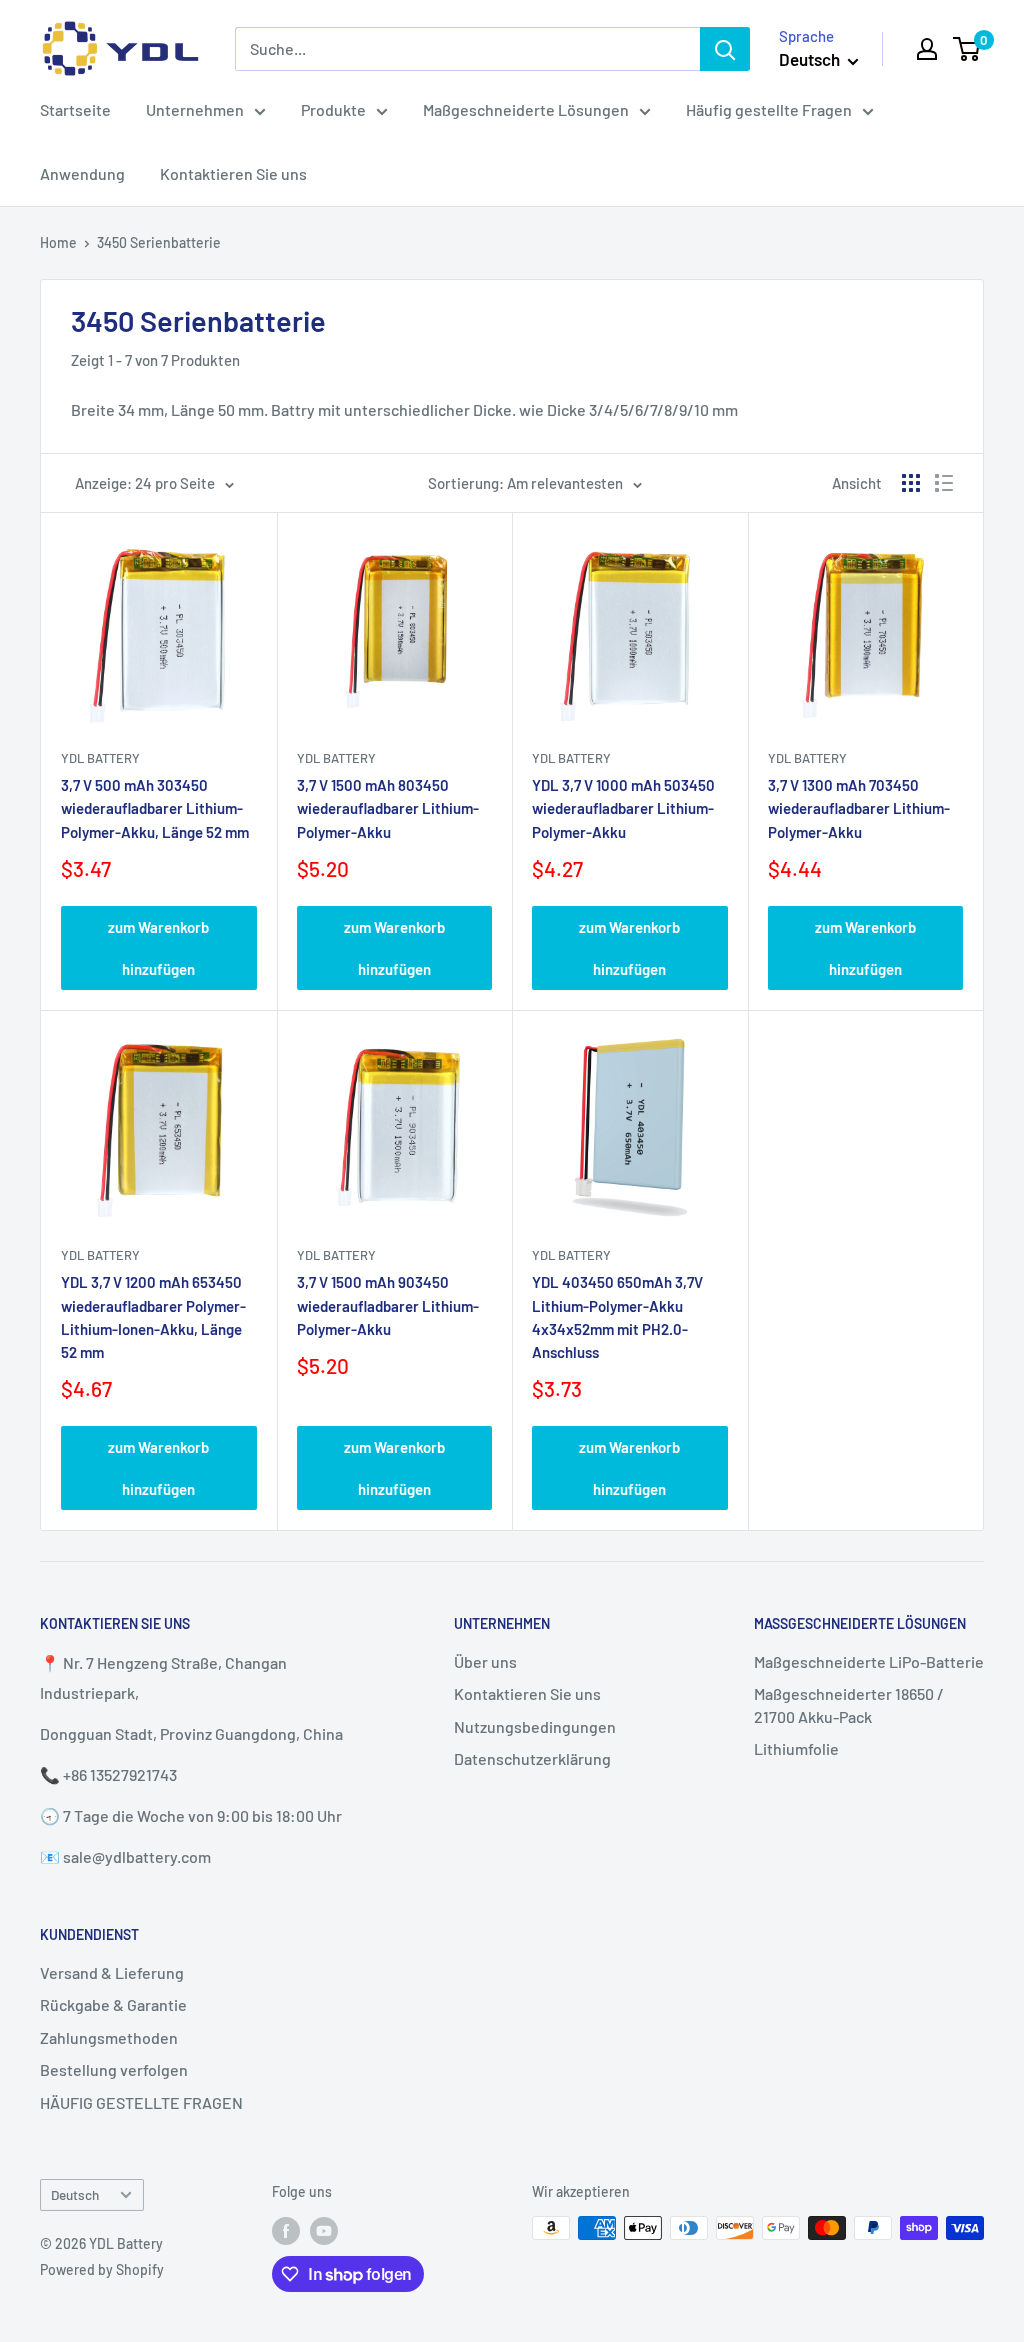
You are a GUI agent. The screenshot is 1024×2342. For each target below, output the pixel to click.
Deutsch (75, 2194)
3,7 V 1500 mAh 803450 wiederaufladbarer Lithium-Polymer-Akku (388, 808)
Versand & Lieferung (112, 1972)
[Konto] (927, 49)
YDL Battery (100, 758)
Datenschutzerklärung (532, 1758)
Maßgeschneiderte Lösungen (526, 109)
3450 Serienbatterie (159, 242)
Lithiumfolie (796, 1748)
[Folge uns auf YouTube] (324, 2230)
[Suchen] (725, 49)
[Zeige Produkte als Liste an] (944, 483)
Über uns (485, 1661)
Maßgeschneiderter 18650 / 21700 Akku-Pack (849, 1704)
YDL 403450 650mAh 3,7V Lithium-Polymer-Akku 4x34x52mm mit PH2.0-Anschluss (617, 1317)
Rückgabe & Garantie (113, 2004)
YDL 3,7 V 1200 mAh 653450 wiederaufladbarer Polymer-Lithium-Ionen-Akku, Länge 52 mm (153, 1317)
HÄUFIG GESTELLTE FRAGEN (141, 2102)
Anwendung (82, 173)
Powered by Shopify (102, 2269)
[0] (967, 49)
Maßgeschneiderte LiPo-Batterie (869, 1661)
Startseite (75, 109)
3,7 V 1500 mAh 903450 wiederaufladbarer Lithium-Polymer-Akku (388, 1305)
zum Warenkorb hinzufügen (158, 948)
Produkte (333, 109)
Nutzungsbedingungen (535, 1726)
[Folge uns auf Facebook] (286, 2230)
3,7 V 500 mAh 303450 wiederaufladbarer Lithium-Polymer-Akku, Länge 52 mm (155, 808)
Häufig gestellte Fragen (769, 109)
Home (58, 242)
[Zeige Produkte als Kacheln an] (911, 483)
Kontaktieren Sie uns (233, 173)
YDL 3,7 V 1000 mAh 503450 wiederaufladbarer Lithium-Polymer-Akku (623, 808)
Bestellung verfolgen (114, 2069)
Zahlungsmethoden (109, 2037)
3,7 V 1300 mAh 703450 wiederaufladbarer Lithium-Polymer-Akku (859, 808)
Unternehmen (195, 109)
